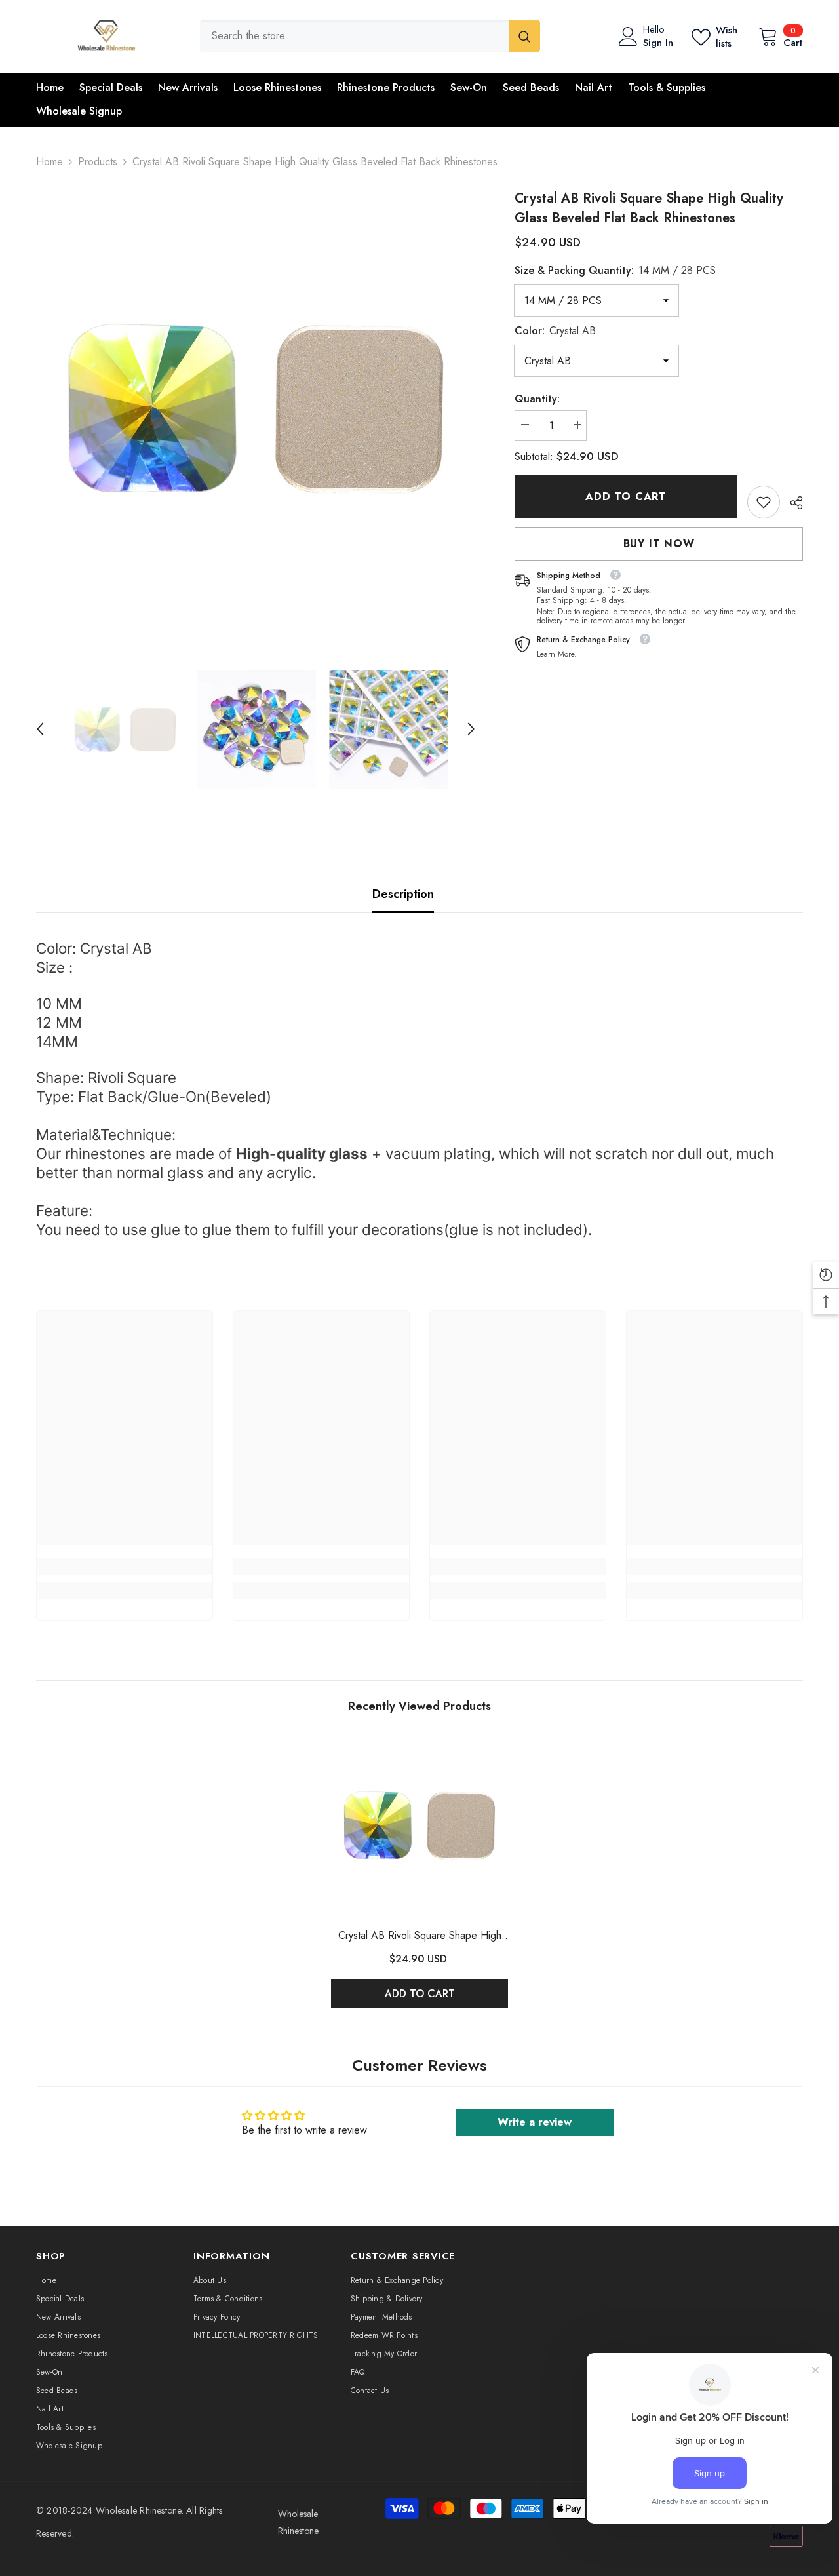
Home (49, 162)
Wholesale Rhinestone (139, 2510)
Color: (555, 331)
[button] (40, 729)
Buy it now (659, 544)
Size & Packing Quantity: (615, 270)
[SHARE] (791, 503)
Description (403, 894)
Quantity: (537, 399)
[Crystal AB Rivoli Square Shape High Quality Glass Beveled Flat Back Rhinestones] (419, 1825)
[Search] (370, 36)
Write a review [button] (535, 2122)
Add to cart (626, 497)
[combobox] (354, 36)
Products (98, 162)
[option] (256, 409)
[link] (764, 502)
